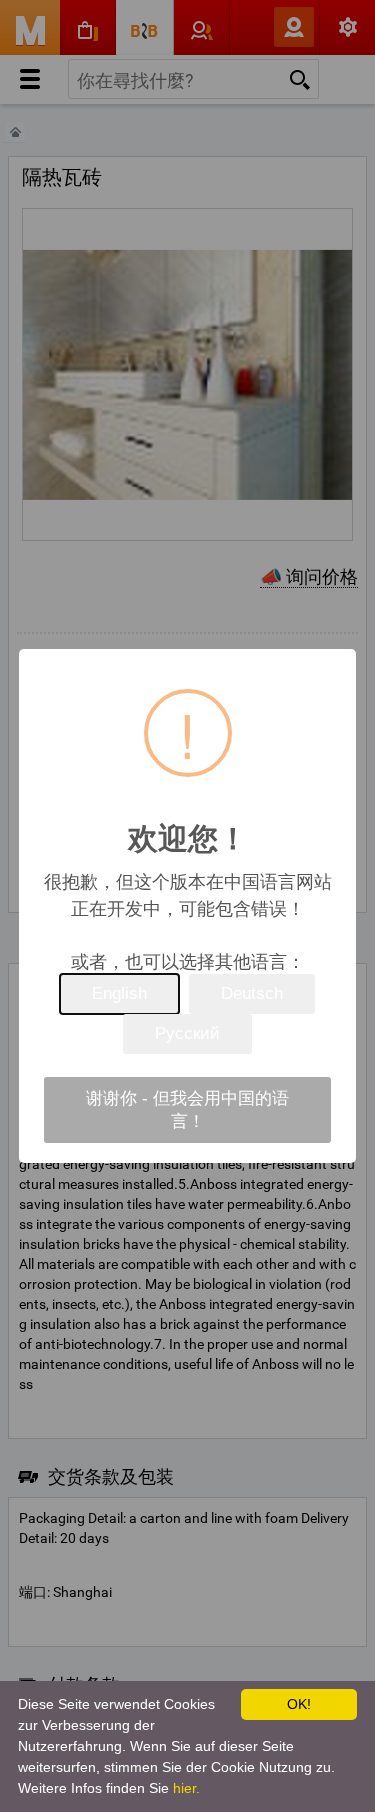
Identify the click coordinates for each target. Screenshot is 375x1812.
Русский (187, 1033)
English (119, 993)
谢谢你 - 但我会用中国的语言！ (187, 1110)
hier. (186, 1788)
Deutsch (252, 993)
